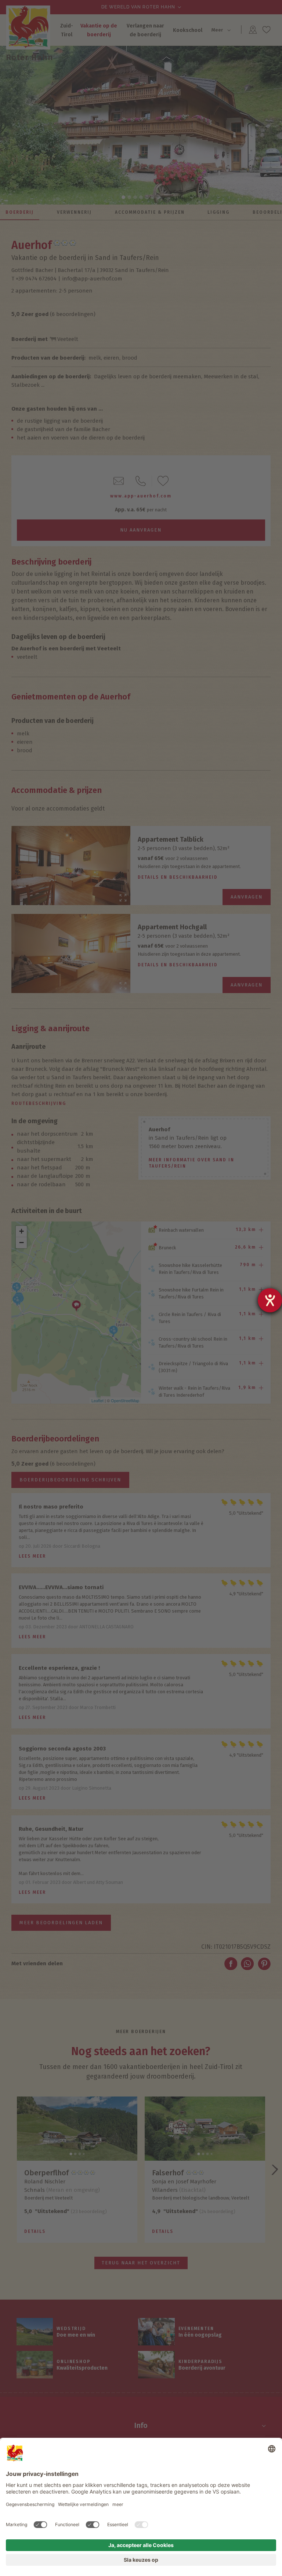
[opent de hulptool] (270, 1300)
